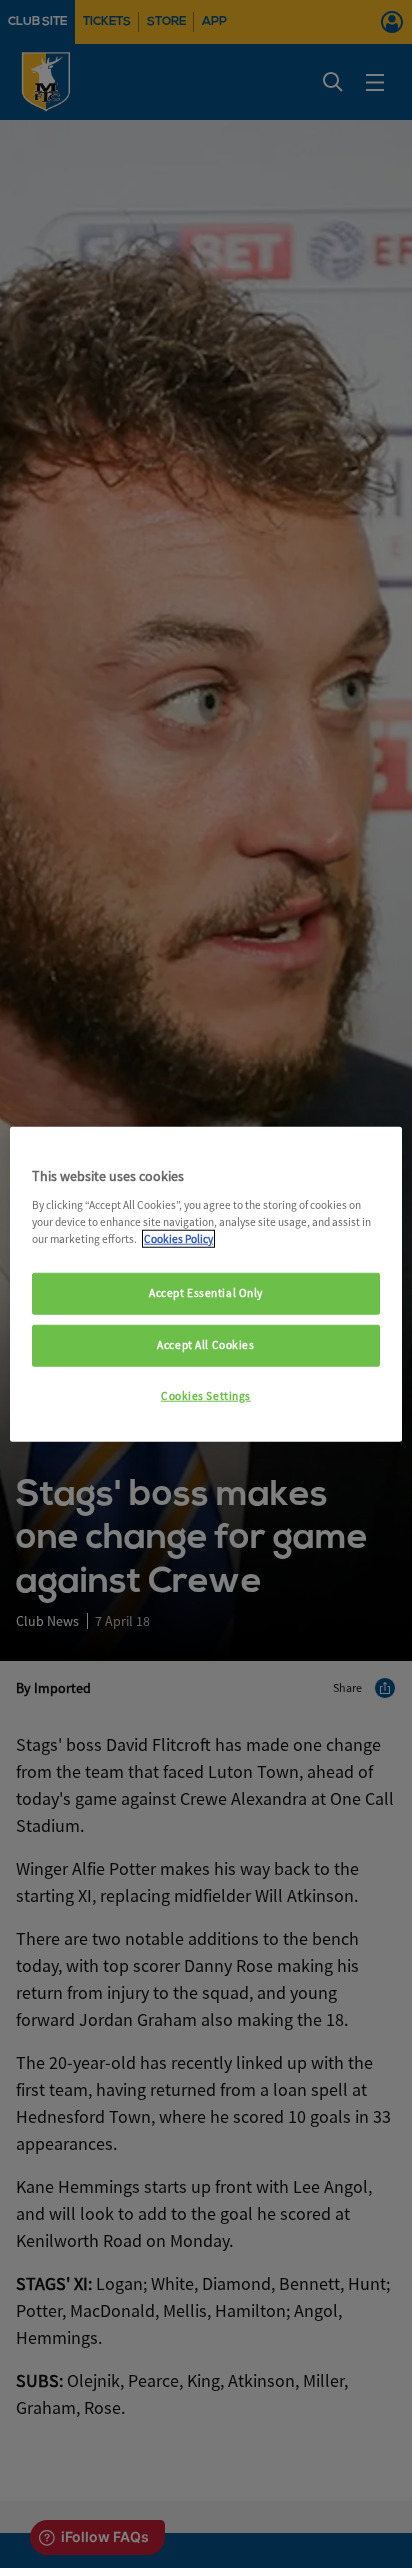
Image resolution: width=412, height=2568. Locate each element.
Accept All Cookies (205, 1344)
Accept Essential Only (206, 1293)
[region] (205, 1284)
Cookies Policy (178, 1238)
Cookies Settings (206, 1395)
